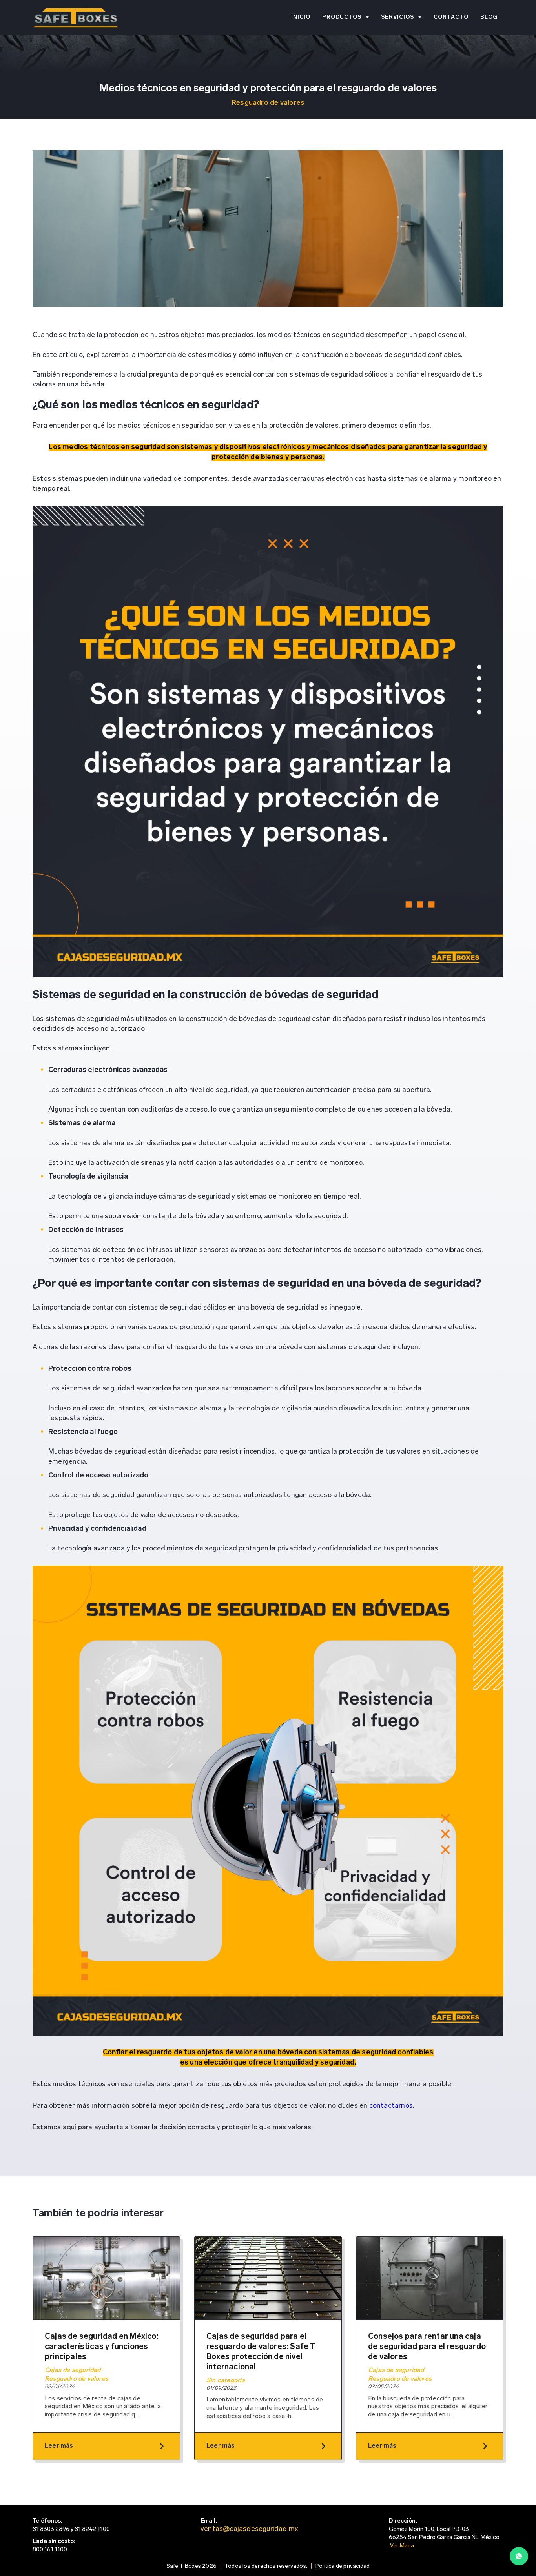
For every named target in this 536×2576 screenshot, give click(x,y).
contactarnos (391, 2106)
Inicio (301, 17)
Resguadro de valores (268, 103)
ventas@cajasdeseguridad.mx (249, 2529)
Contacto (451, 17)
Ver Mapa (402, 2546)
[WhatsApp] (519, 2558)
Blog (489, 17)
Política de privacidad (343, 2566)
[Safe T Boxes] (76, 18)
